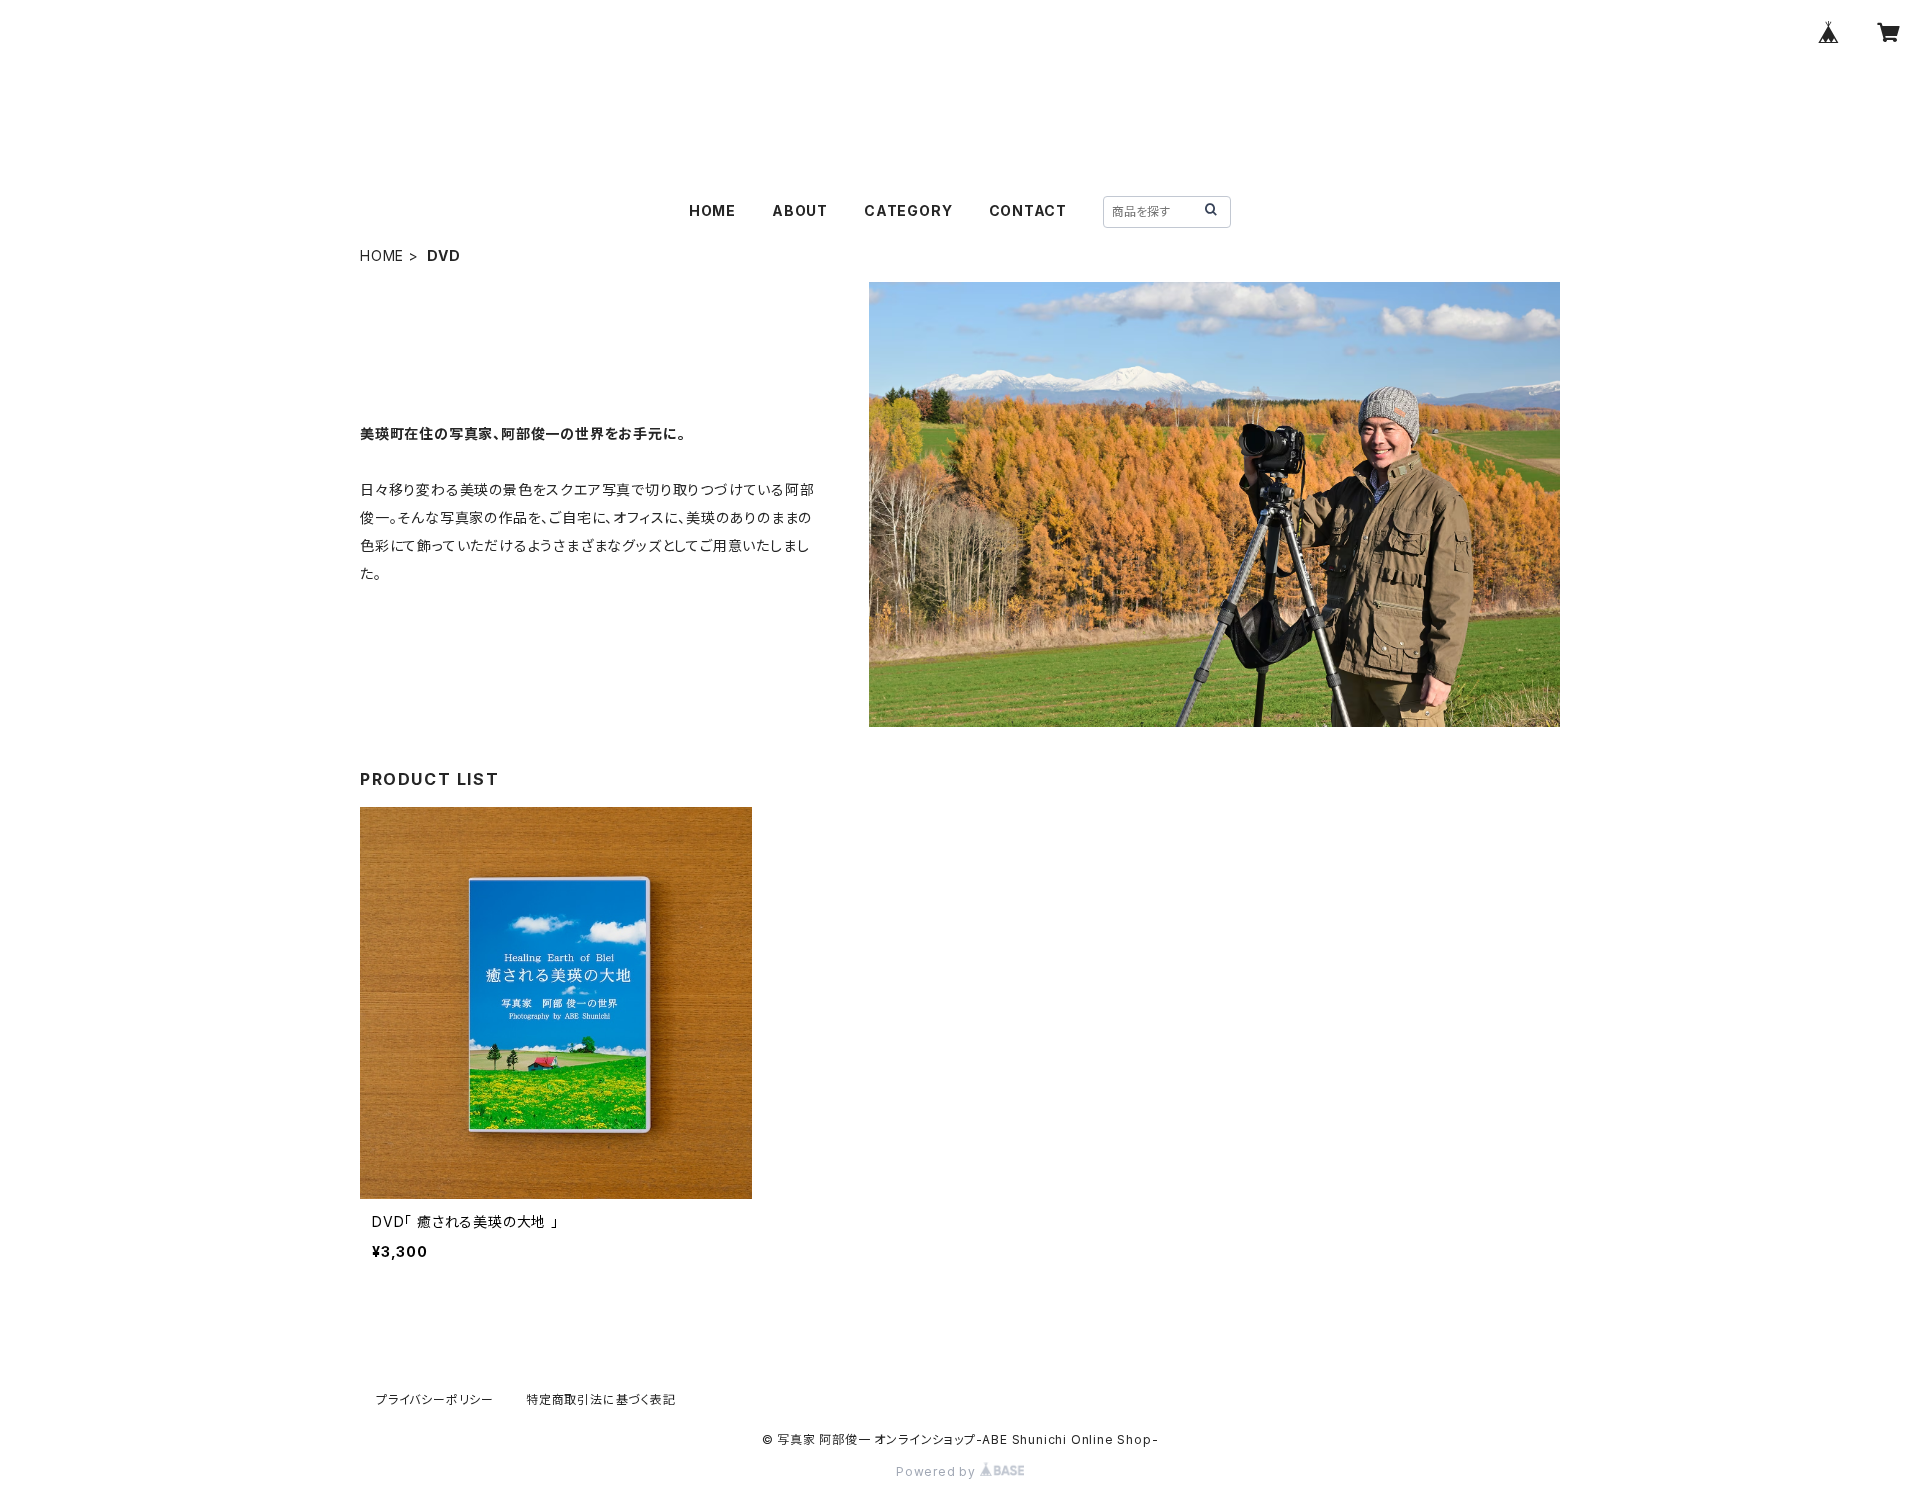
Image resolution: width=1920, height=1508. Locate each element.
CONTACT (1028, 210)
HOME (712, 210)
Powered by (938, 1471)
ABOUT (800, 210)
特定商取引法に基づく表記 (601, 1399)
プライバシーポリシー (435, 1399)
